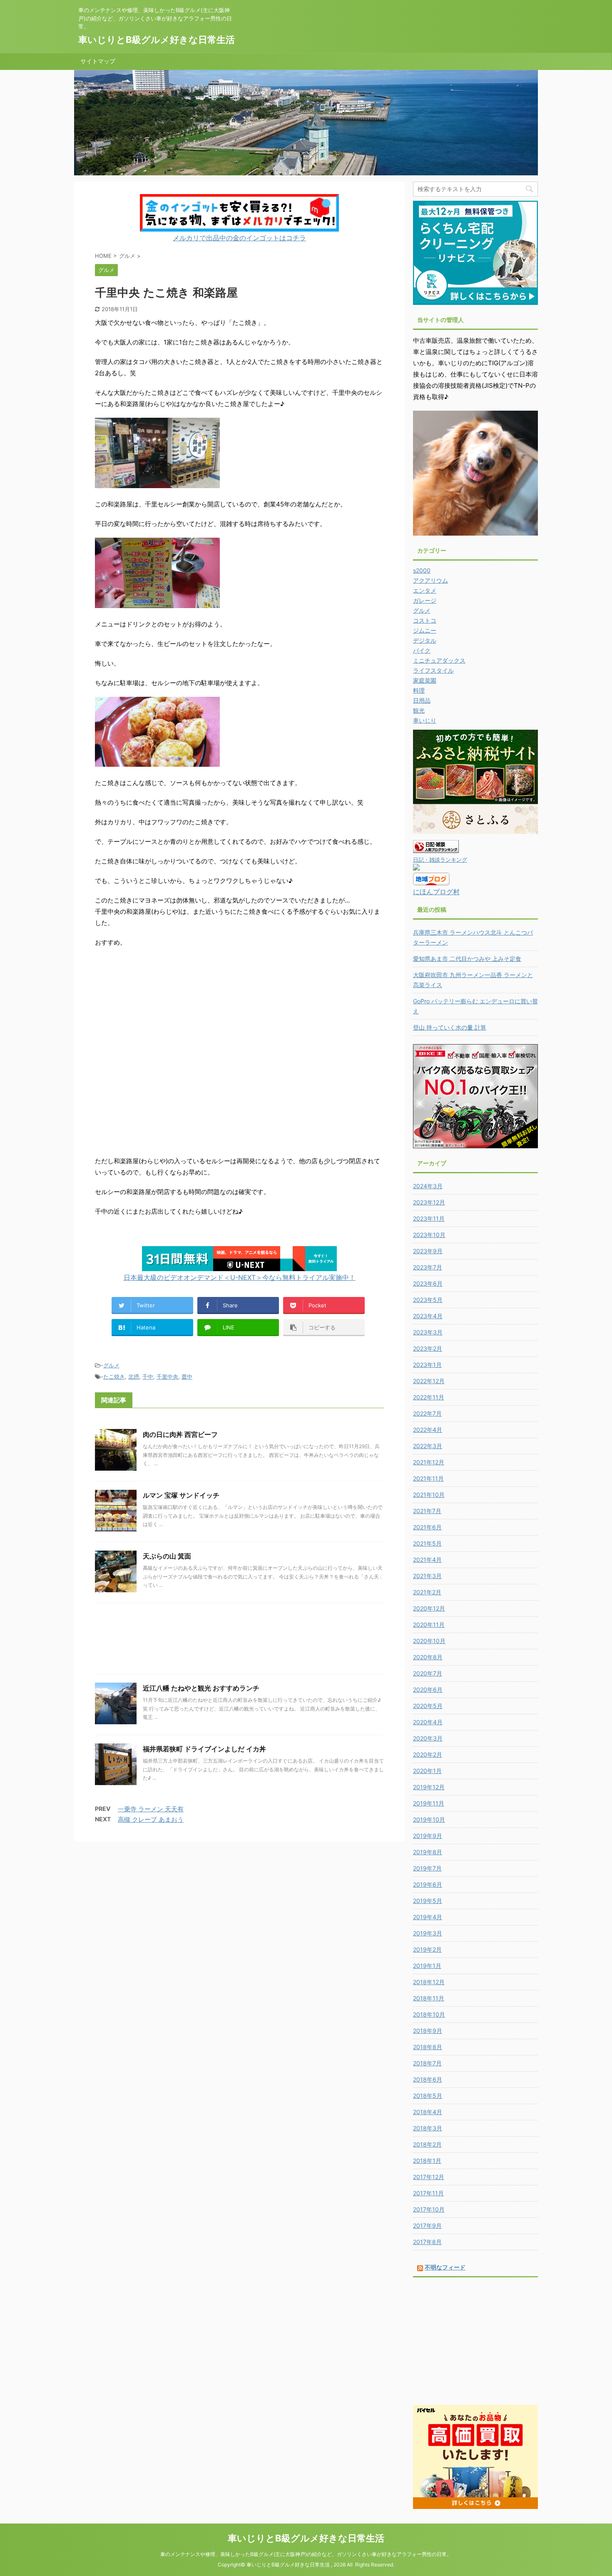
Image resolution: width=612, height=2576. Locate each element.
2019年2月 (427, 1949)
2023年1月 (427, 1365)
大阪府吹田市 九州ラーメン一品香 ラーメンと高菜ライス (473, 980)
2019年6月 (428, 1884)
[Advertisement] (239, 1641)
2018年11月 (429, 1998)
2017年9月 (427, 2226)
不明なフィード (445, 2267)
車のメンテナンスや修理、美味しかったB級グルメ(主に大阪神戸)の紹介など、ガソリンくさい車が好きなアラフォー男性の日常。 (306, 2554)
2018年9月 (428, 2031)
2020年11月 (429, 1625)
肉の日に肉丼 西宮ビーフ (180, 1434)
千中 (148, 1377)
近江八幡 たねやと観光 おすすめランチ (201, 1688)
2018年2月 (427, 2144)
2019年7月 (427, 1868)
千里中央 (167, 1377)
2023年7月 (428, 1267)
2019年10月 (429, 1819)
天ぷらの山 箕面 (167, 1556)
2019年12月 (429, 1787)
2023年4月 (428, 1316)
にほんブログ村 (436, 892)
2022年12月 (429, 1381)
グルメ (111, 1365)
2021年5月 (427, 1543)
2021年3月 (427, 1576)
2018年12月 (429, 1982)
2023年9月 (428, 1251)
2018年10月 (429, 2014)
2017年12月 (429, 2177)
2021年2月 (427, 1592)
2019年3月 (428, 1933)
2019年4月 (428, 1917)
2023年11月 (429, 1218)
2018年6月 (428, 2079)
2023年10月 (429, 1235)
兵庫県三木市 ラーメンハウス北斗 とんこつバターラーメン (473, 937)
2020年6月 (428, 1689)
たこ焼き (114, 1377)
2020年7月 (428, 1673)
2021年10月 (429, 1495)
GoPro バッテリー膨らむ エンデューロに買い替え (475, 1006)
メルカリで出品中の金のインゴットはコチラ (239, 238)
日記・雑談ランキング (440, 860)
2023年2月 (428, 1348)
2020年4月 (428, 1722)
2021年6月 (427, 1527)
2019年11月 (429, 1803)
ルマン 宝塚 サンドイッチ (181, 1495)
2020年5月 (428, 1706)
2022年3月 (428, 1446)
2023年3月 (428, 1332)
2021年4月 (427, 1560)
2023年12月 (429, 1202)
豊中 (187, 1377)
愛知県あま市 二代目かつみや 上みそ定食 (467, 959)
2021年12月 (429, 1462)
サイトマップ (98, 61)
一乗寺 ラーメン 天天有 (151, 1809)
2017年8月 (427, 2242)
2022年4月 (428, 1430)
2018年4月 (428, 2112)
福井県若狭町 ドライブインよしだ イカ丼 (204, 1749)
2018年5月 (428, 2096)
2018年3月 (428, 2128)
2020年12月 (429, 1608)
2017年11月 (428, 2193)
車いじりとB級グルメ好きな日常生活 (157, 40)
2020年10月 (429, 1641)
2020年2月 (428, 1754)
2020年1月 (427, 1771)
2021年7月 (427, 1511)
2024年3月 (428, 1186)
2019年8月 (428, 1852)
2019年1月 (427, 1966)
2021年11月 (428, 1478)
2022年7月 (427, 1413)
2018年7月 (427, 2063)
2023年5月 (428, 1300)
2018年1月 (427, 2161)
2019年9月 (428, 1836)
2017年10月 (429, 2209)
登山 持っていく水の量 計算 (450, 1027)
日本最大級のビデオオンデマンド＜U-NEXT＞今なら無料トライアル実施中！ (240, 1277)
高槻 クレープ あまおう (151, 1819)
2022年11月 (429, 1397)
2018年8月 (428, 2047)
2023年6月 (428, 1283)
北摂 (134, 1377)
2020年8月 (428, 1657)
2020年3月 (428, 1738)
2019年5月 (428, 1901)
